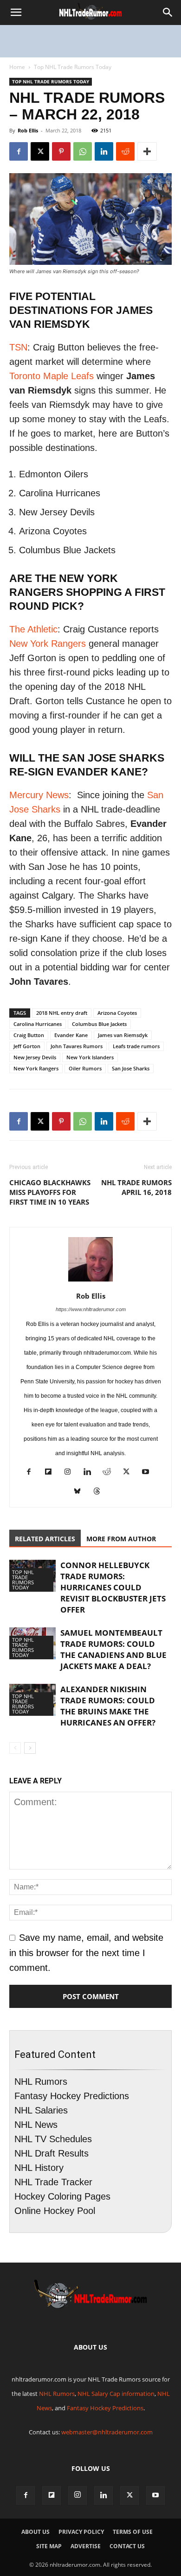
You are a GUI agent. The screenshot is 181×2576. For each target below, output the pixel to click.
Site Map (49, 2546)
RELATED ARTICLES (45, 1539)
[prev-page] (15, 1748)
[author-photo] (90, 1281)
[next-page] (30, 1748)
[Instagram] (71, 1473)
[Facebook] (19, 151)
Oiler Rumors (85, 1068)
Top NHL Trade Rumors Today (73, 67)
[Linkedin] (104, 151)
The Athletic (33, 629)
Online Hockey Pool (55, 2211)
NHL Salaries (41, 2110)
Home (17, 67)
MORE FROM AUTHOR (121, 1539)
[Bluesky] (81, 1492)
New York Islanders (90, 1057)
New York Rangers (48, 644)
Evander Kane (71, 1035)
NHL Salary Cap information (116, 2394)
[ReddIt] (125, 151)
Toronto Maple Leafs (52, 376)
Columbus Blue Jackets (99, 1024)
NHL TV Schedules (53, 2139)
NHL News (36, 2125)
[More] (147, 151)
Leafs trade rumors (136, 1046)
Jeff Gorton (27, 1046)
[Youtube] (149, 1473)
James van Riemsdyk (123, 1035)
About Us (36, 2532)
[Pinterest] (61, 151)
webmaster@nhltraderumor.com (107, 2432)
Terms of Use (133, 2532)
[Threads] (100, 1492)
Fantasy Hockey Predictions (72, 2096)
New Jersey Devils (35, 1057)
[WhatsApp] (83, 151)
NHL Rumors (41, 2082)
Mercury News (39, 795)
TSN (18, 347)
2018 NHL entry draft (62, 1013)
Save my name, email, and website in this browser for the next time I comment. (86, 1952)
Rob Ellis (28, 130)
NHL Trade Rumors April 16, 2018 (136, 1187)
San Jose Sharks (131, 1068)
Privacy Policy (81, 2532)
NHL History (39, 2168)
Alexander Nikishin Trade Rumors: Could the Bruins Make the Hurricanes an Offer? (108, 1706)
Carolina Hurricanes (38, 1024)
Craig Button (29, 1035)
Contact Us (127, 2546)
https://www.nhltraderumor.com (91, 1309)
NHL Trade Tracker (53, 2182)
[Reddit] (110, 1473)
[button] (16, 13)
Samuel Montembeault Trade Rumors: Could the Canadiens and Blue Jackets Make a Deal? (113, 1649)
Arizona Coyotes (117, 1013)
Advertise (86, 2546)
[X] (40, 151)
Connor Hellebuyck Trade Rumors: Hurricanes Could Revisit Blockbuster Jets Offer (113, 1587)
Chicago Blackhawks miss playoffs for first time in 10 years (50, 1192)
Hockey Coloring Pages (62, 2196)
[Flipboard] (52, 1473)
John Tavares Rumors (77, 1046)
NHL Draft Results (52, 2153)
